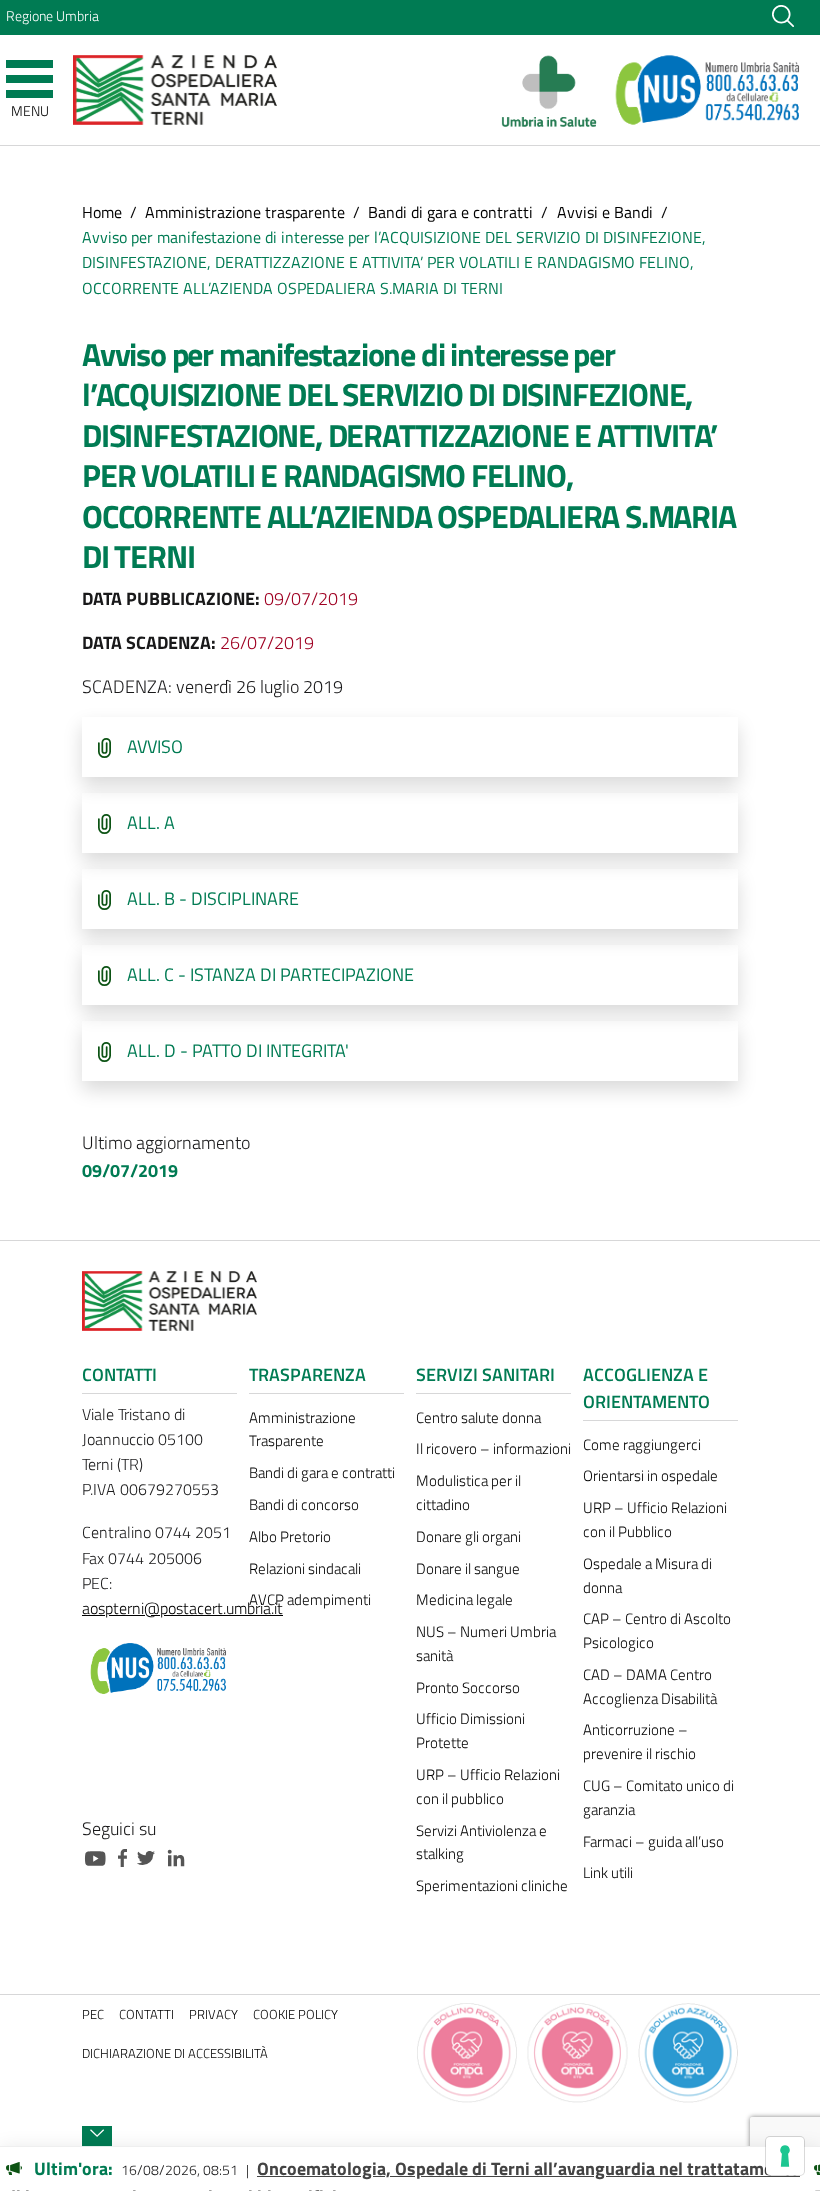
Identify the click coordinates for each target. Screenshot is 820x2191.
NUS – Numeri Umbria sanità (486, 1643)
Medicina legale (464, 1599)
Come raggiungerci (642, 1444)
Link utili (608, 1872)
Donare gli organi (468, 1536)
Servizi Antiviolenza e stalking (481, 1842)
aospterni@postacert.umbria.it (182, 1608)
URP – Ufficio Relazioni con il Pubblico (655, 1519)
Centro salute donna (478, 1417)
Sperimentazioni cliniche (492, 1885)
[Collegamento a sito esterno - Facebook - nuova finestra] (127, 1856)
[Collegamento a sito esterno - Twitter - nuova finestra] (151, 1856)
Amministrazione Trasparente (302, 1429)
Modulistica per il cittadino (468, 1492)
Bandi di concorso (304, 1504)
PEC (93, 2014)
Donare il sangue (468, 1568)
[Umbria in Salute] (554, 90)
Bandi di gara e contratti (450, 212)
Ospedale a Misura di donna (647, 1575)
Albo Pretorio (290, 1536)
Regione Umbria (52, 16)
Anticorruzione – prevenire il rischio (639, 1741)
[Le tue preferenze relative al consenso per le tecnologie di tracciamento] (785, 2156)
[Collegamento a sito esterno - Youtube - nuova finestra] (100, 1856)
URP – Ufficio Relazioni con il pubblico (488, 1786)
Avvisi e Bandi (605, 212)
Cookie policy (295, 2014)
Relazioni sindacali (305, 1568)
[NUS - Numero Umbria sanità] (709, 90)
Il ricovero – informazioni (493, 1448)
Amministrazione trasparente (245, 212)
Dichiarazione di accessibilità (175, 2053)
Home (102, 212)
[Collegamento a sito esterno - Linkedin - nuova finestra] (181, 1856)
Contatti (146, 2014)
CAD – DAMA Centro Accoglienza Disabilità (650, 1686)
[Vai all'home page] (175, 88)
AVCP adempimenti (310, 1599)
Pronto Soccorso (468, 1687)
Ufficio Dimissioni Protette (470, 1730)
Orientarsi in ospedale (650, 1475)
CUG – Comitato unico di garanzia (658, 1797)
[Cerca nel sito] (783, 15)
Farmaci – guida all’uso (653, 1841)
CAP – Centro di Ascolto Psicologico (657, 1630)
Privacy (213, 2014)
